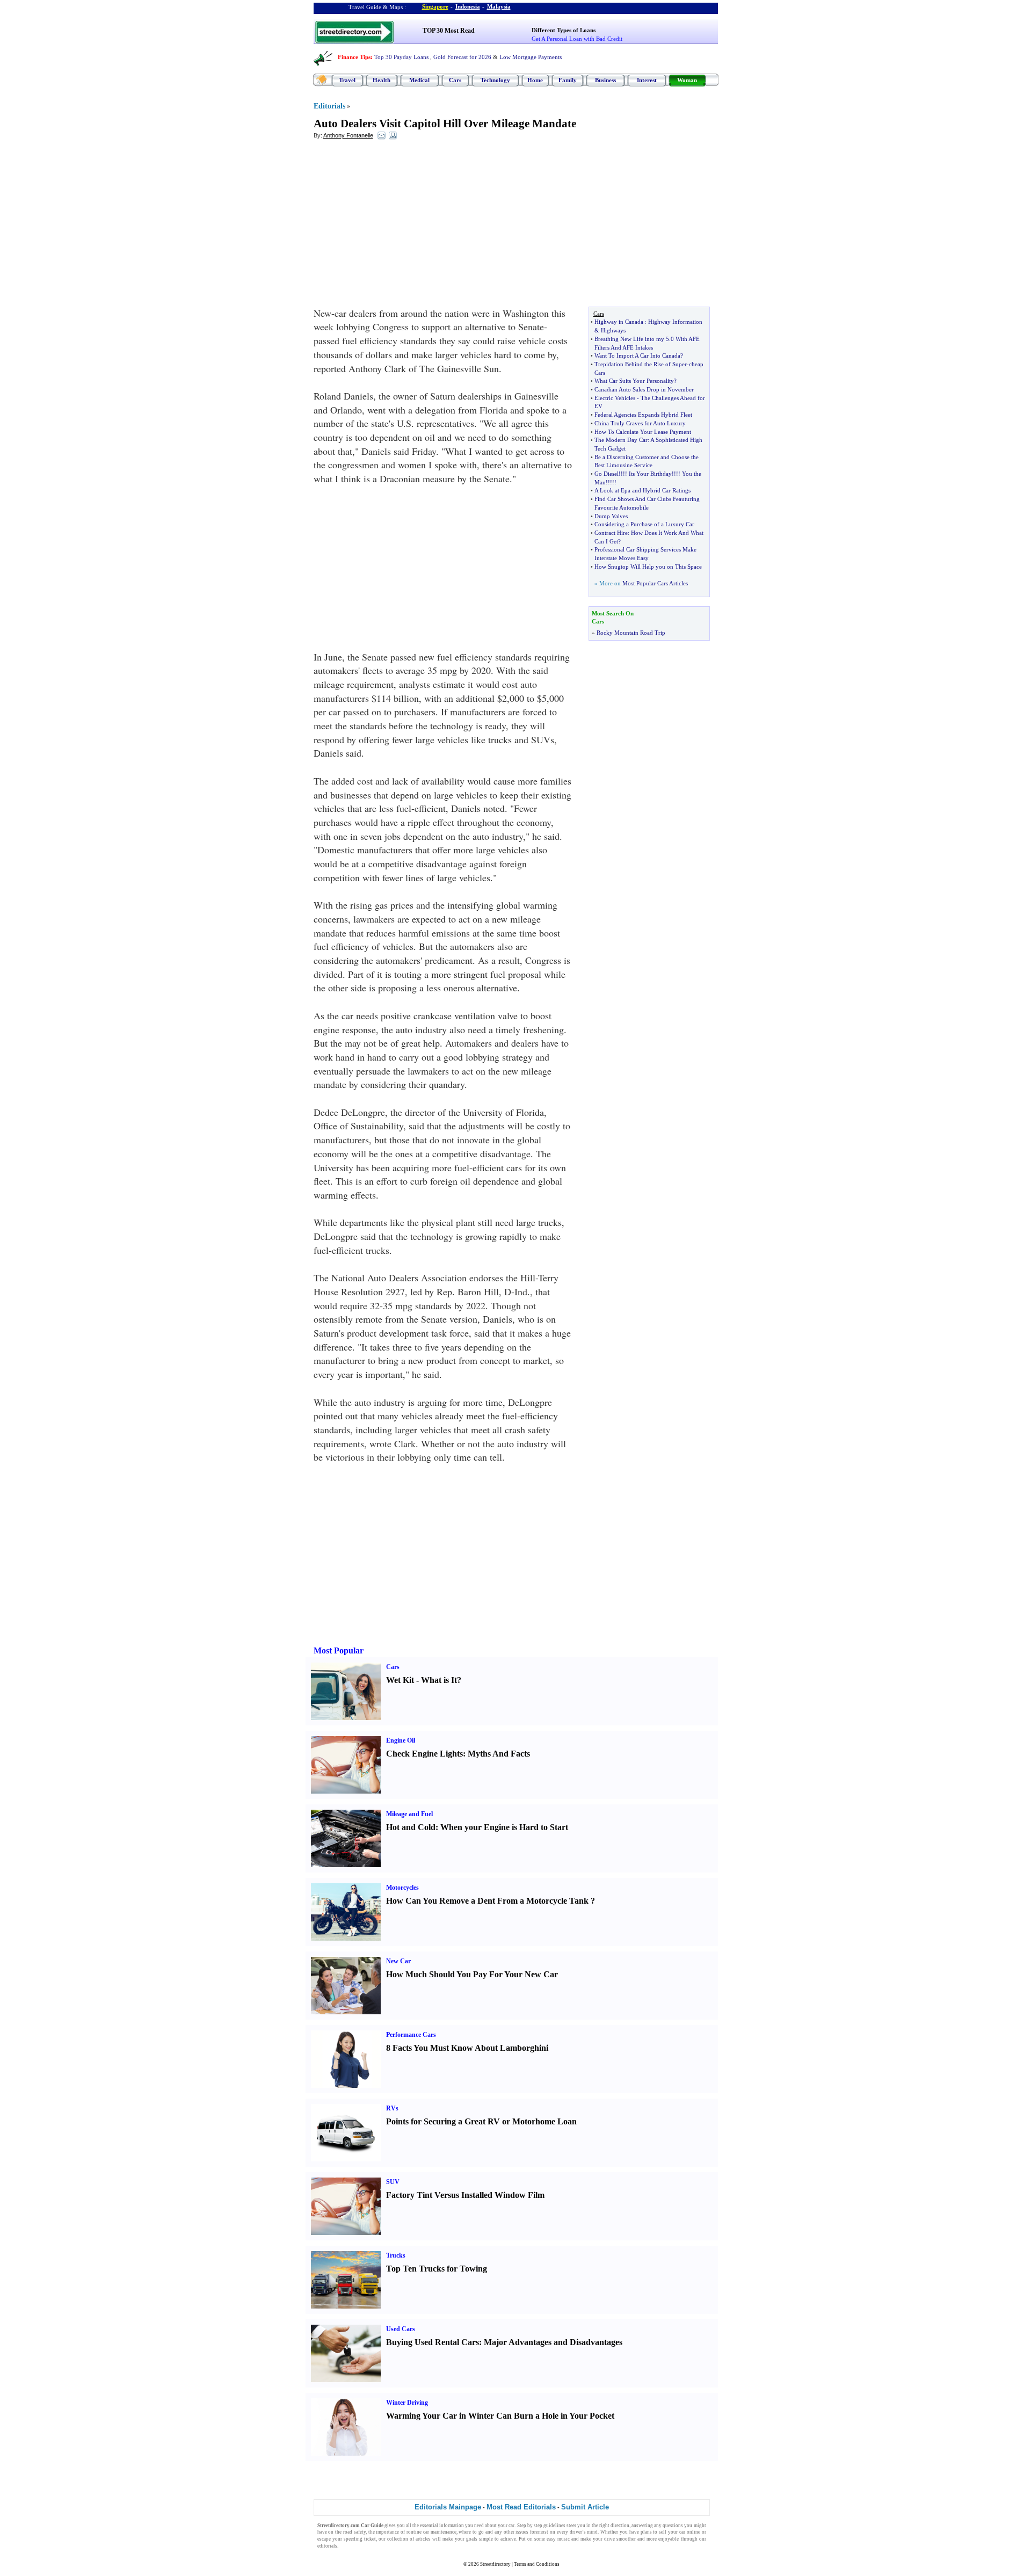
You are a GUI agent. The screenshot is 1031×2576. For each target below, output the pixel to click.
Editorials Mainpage (448, 2507)
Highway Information (675, 322)
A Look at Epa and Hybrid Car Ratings (642, 490)
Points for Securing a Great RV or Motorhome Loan (481, 2121)
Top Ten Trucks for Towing (437, 2269)
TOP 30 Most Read (449, 31)
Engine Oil (401, 1740)
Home (535, 80)
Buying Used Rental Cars (433, 2342)
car (511, 2526)
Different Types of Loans (564, 30)
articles (423, 2539)
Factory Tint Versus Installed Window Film (465, 2195)
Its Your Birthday (650, 474)
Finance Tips (354, 57)
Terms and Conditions (537, 2564)
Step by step (530, 2526)
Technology (495, 80)
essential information (442, 2526)
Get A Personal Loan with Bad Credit (577, 39)
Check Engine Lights (424, 1754)
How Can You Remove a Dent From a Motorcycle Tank (487, 1901)
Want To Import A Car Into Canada (637, 355)
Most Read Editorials (521, 2507)
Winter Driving (407, 2403)
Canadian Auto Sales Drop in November (644, 389)
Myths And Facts (499, 1754)
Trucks (396, 2255)
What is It (439, 1680)
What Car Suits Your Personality (634, 381)
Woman (687, 80)
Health (382, 80)
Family (568, 80)
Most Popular (339, 1650)
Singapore (435, 6)
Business (605, 80)
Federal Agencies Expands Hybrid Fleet (643, 415)
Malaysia (499, 6)
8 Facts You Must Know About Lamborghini (467, 2048)
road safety (354, 2532)
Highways (613, 330)
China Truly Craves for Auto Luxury (640, 423)
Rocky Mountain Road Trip (631, 633)
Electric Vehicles (615, 398)
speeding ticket (360, 2539)
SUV (393, 2182)
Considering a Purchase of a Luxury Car (644, 524)
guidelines (554, 2526)
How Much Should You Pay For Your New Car (472, 1974)
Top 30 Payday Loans (401, 57)
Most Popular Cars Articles (655, 583)
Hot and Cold (411, 1827)
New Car (398, 1961)
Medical (419, 80)
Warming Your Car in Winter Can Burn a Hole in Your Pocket (500, 2416)
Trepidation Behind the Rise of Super (641, 364)
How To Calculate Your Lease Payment (643, 432)
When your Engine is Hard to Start (504, 1827)
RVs (392, 2108)
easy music (558, 2539)
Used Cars (401, 2329)
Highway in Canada (619, 322)
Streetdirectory (495, 2564)
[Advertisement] (401, 226)
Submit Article (585, 2507)
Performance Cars (411, 2035)
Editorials (329, 106)
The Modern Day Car (621, 440)
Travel (347, 80)
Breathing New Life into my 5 (632, 339)
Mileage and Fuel (409, 1814)
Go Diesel (607, 474)
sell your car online (679, 2532)
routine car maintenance (431, 2532)
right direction (614, 2526)
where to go (471, 2532)
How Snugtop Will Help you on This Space (648, 567)
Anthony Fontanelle (348, 135)
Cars (455, 80)
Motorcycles (402, 1888)
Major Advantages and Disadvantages (553, 2342)
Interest (647, 80)
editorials (327, 2546)
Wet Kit (400, 1680)
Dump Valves (611, 516)
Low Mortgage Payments (531, 57)
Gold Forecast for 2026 (462, 57)
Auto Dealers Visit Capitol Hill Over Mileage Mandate (445, 124)
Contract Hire (611, 533)
